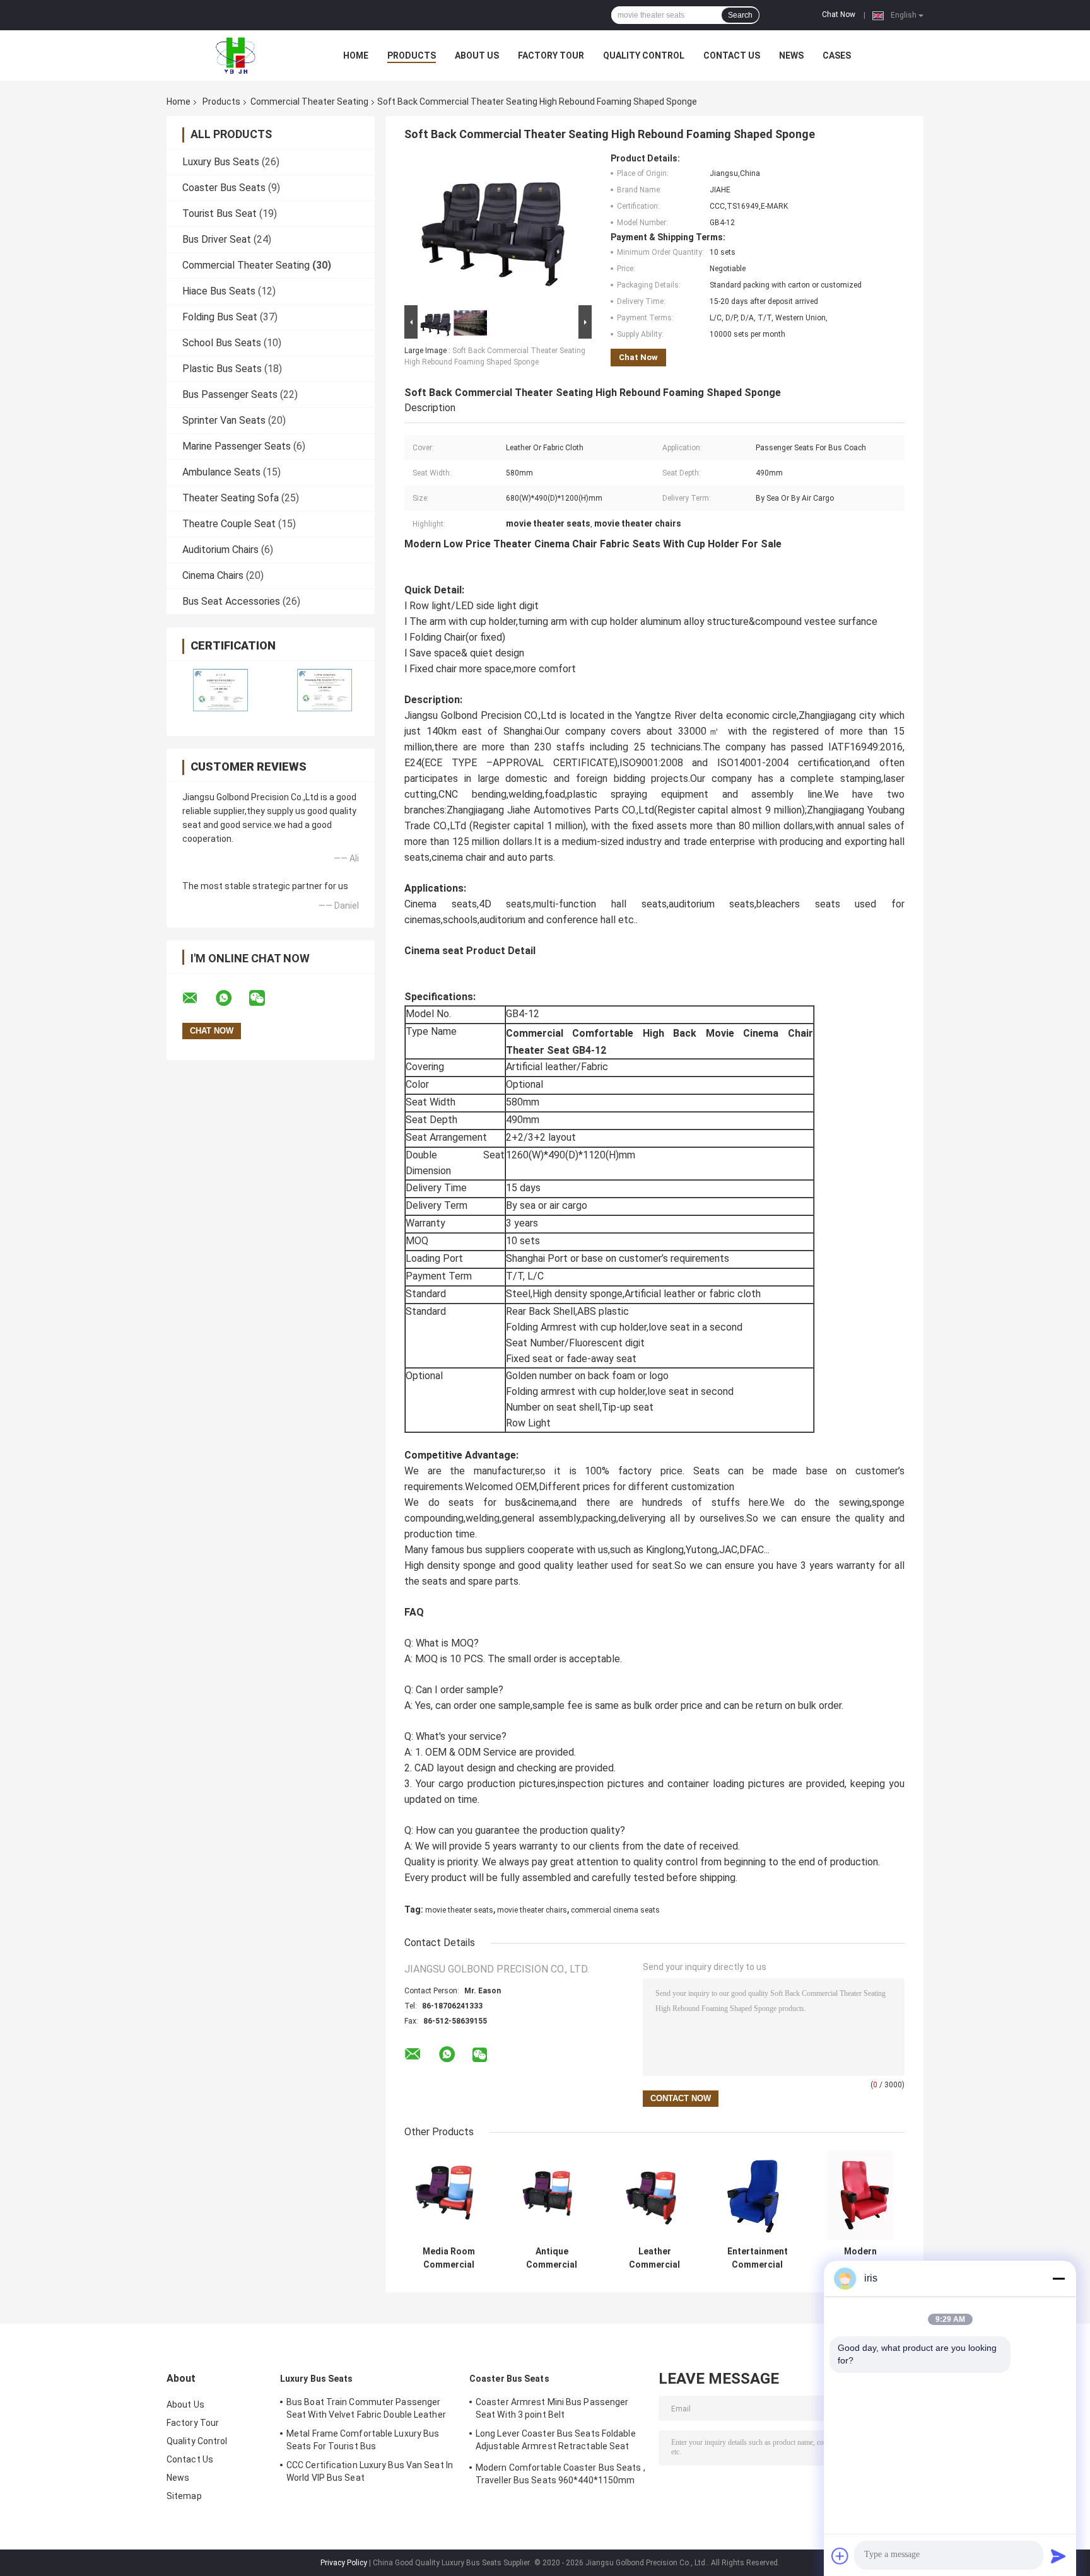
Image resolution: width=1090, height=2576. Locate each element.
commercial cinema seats (615, 1910)
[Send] (1058, 2556)
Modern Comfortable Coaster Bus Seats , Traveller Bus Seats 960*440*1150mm (560, 2474)
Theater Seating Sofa (231, 498)
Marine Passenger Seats (237, 446)
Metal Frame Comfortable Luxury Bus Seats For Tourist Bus (363, 2440)
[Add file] (840, 2556)
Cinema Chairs (213, 575)
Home (356, 55)
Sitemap (184, 2496)
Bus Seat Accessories (231, 601)
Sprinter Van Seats (224, 420)
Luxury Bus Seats (221, 162)
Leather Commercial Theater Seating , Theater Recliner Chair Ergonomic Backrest (655, 2258)
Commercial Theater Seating (309, 102)
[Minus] (1058, 2278)
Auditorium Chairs (220, 550)
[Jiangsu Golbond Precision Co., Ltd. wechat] (265, 998)
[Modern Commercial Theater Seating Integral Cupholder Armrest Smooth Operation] (860, 2195)
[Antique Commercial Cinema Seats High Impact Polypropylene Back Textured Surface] (552, 2195)
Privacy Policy (344, 2563)
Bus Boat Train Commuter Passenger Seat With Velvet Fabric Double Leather (366, 2408)
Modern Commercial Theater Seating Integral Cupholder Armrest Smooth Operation (860, 2258)
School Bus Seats (222, 343)
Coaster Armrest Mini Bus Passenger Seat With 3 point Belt (552, 2408)
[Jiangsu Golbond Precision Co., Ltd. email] (198, 998)
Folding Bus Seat (220, 317)
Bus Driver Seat (217, 239)
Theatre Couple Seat (229, 524)
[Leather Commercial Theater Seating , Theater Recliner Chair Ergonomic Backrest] (654, 2195)
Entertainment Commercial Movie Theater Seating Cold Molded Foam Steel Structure (757, 2258)
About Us (477, 55)
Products (412, 55)
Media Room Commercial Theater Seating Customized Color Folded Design (449, 2258)
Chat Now (839, 15)
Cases (837, 55)
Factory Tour (551, 55)
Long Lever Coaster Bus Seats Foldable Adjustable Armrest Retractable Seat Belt (556, 2442)
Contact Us (732, 55)
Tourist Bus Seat (220, 213)
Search (740, 15)
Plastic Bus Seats (222, 369)
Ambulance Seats (221, 472)
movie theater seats (459, 1910)
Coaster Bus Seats (224, 188)
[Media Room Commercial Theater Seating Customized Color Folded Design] (449, 2195)
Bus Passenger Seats (230, 394)
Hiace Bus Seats (219, 291)
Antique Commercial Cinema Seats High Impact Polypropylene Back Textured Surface (552, 2258)
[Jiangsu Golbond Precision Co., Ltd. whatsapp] (231, 998)
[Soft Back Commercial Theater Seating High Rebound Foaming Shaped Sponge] (493, 228)
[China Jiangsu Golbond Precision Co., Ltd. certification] (219, 690)
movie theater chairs (532, 1910)
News (791, 55)
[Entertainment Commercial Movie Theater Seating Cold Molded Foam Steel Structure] (757, 2195)
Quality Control (644, 55)
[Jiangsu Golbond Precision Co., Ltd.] (236, 55)
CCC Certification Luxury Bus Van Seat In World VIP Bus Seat (370, 2471)
